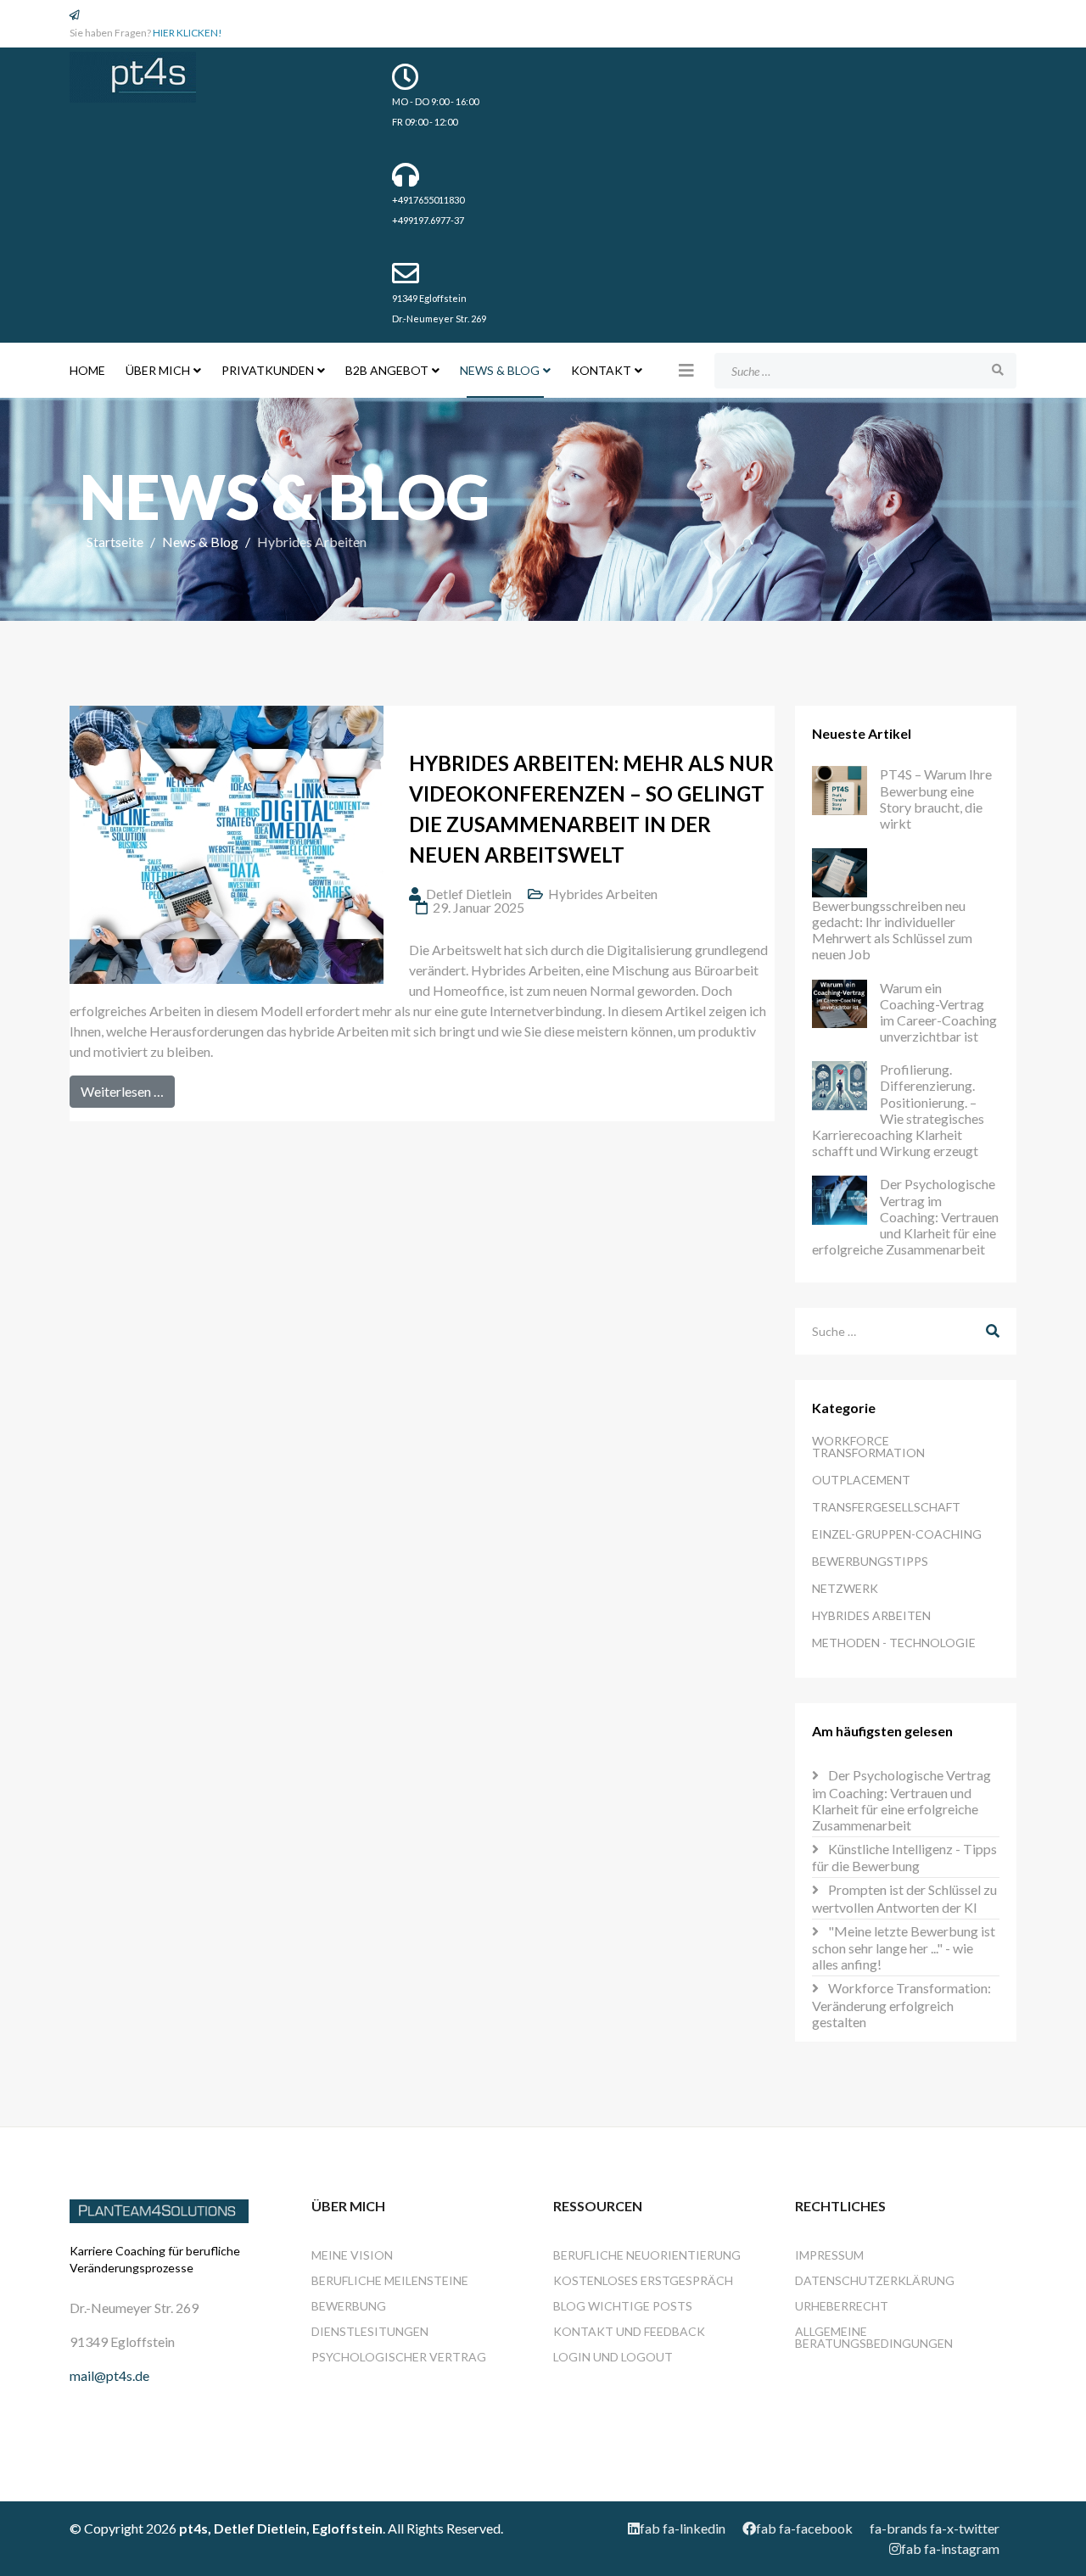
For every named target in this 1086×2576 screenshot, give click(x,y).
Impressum (829, 2255)
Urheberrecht (842, 2306)
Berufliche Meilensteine (390, 2280)
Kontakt (601, 370)
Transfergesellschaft (886, 1507)
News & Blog (500, 370)
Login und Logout (613, 2357)
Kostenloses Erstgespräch (643, 2280)
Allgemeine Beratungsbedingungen (874, 2337)
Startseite (115, 542)
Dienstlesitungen (370, 2331)
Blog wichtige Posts (623, 2306)
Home (87, 370)
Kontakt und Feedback (629, 2331)
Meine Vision (352, 2255)
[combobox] (865, 371)
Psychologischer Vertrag (399, 2357)
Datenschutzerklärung (875, 2280)
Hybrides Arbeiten (603, 894)
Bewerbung (349, 2306)
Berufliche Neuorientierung (647, 2255)
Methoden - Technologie (894, 1643)
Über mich (158, 370)
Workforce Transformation (868, 1447)
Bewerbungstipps (870, 1561)
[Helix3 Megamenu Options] (686, 370)
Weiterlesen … (122, 1091)
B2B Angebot (387, 370)
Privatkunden (268, 370)
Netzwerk (845, 1588)
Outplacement (861, 1480)
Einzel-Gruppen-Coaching (897, 1534)
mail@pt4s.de (109, 2375)
